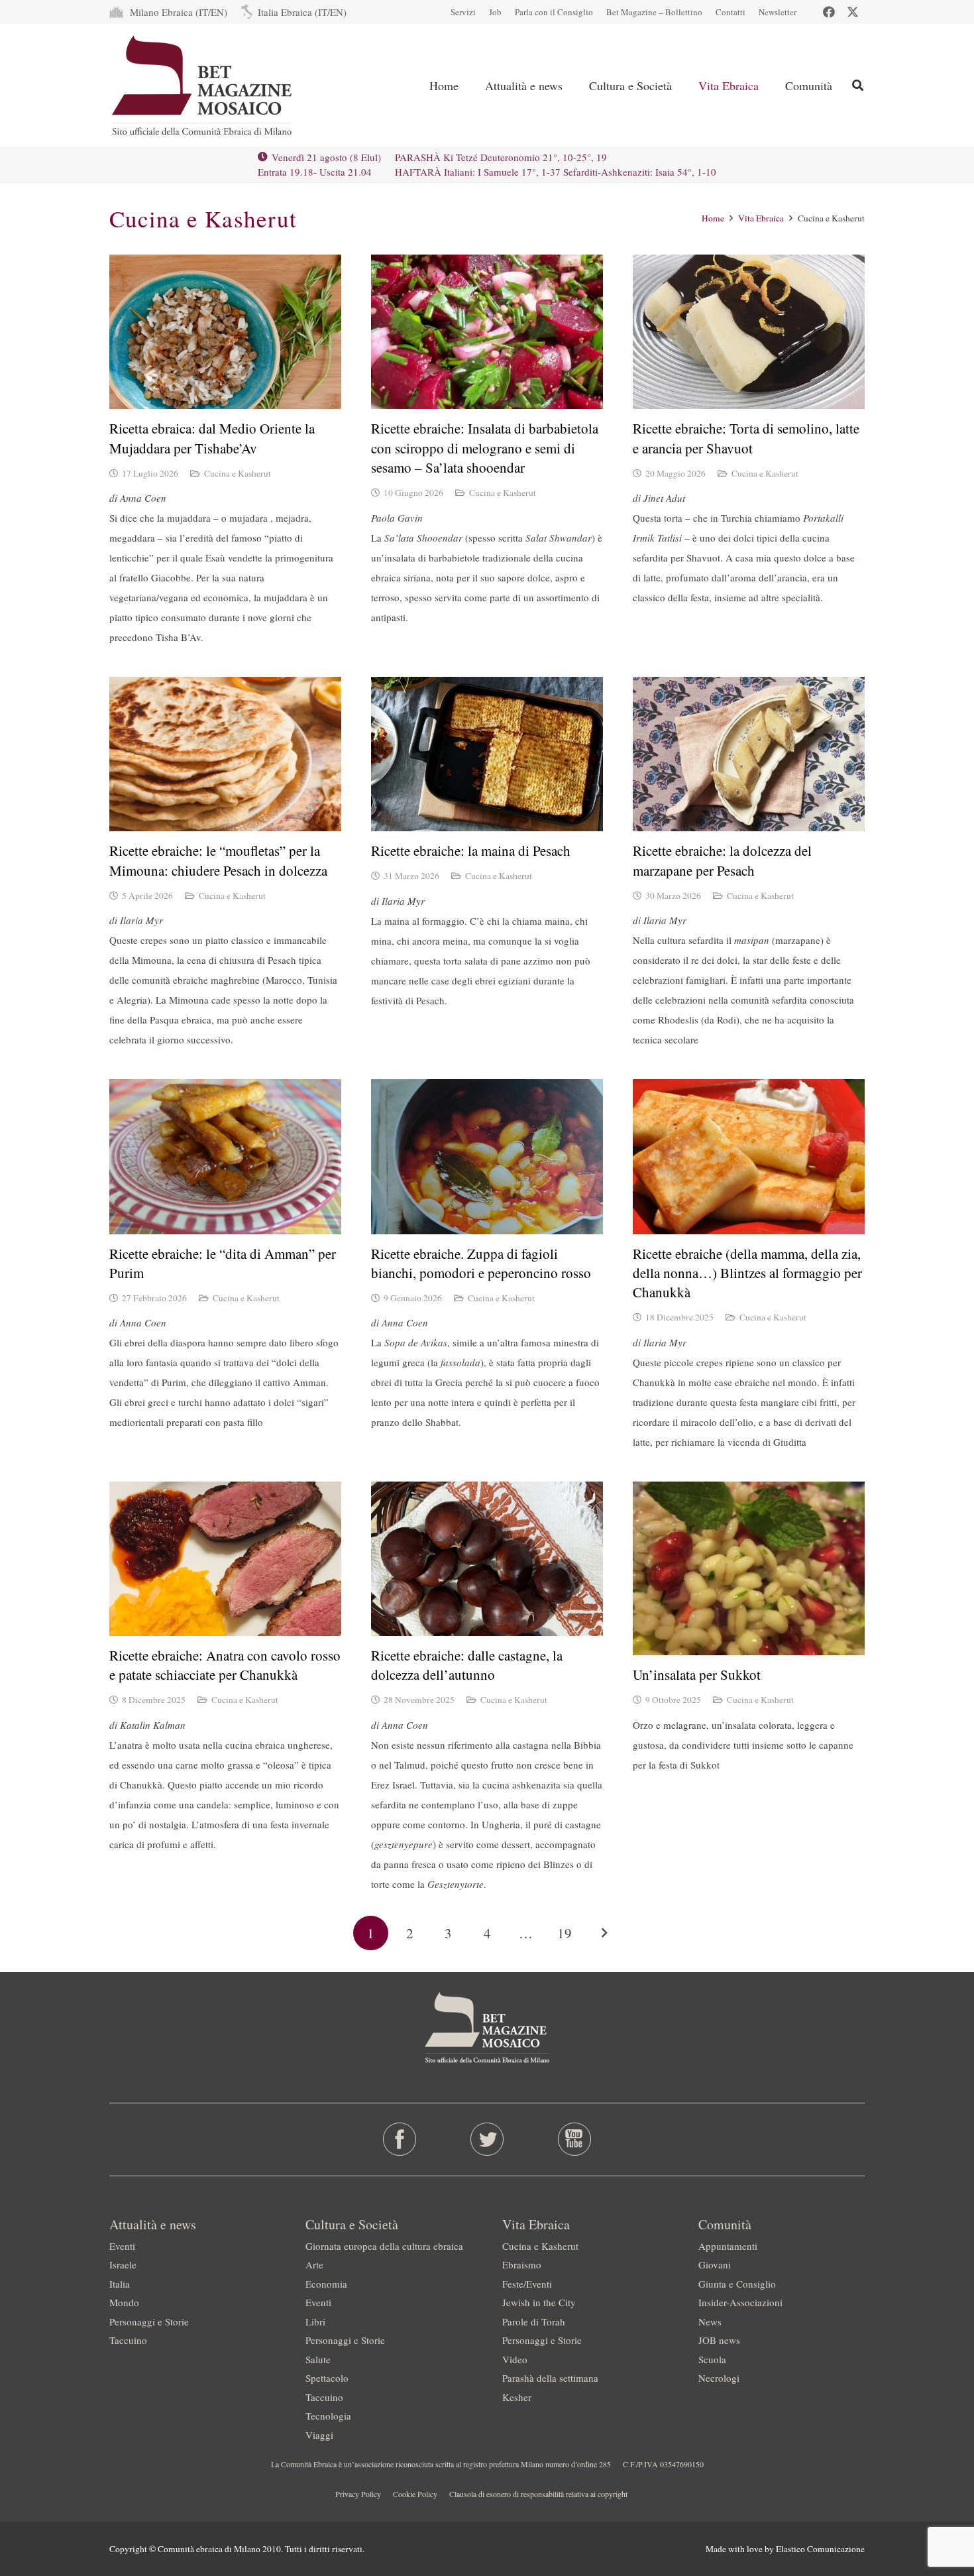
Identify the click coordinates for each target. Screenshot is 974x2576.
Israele (123, 2264)
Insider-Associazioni (740, 2302)
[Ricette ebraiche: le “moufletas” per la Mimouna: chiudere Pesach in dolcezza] (225, 754)
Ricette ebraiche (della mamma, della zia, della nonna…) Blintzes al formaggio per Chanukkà (747, 1273)
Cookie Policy (415, 2494)
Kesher (517, 2397)
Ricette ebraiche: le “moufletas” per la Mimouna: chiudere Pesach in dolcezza (218, 860)
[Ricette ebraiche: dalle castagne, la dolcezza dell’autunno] (487, 1559)
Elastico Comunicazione (820, 2549)
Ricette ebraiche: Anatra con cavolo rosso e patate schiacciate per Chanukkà (225, 1665)
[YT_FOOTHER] (574, 2139)
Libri (315, 2321)
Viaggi (319, 2435)
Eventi (122, 2246)
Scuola (712, 2359)
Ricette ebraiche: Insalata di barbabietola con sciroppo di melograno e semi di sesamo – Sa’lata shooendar (485, 448)
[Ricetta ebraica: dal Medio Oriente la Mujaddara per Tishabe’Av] (225, 332)
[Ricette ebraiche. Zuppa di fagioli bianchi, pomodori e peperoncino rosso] (487, 1156)
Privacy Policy (358, 2494)
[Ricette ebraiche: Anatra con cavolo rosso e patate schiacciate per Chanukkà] (225, 1559)
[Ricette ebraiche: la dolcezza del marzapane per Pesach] (749, 754)
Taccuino (128, 2340)
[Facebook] (829, 12)
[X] (853, 12)
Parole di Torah (534, 2321)
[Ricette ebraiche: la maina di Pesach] (487, 754)
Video (515, 2359)
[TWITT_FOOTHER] (487, 2139)
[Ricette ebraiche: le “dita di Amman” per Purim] (225, 1156)
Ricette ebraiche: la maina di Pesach (471, 850)
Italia (120, 2284)
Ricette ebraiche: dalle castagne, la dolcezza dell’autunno (467, 1665)
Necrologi (719, 2378)
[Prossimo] (603, 1933)
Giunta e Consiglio (737, 2284)
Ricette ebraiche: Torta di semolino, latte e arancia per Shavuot (746, 438)
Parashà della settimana (550, 2378)
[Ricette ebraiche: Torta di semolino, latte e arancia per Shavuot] (749, 332)
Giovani (715, 2264)
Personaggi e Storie (149, 2321)
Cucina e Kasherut (238, 473)
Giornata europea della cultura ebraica (384, 2246)
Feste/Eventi (527, 2284)
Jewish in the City (539, 2302)
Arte (314, 2264)
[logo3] (203, 86)
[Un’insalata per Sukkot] (749, 1569)
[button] (573, 86)
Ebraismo (522, 2264)
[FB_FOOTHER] (400, 2139)
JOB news (719, 2340)
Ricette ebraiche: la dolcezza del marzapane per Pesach (722, 860)
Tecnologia (328, 2416)
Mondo (124, 2302)
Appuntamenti (728, 2246)
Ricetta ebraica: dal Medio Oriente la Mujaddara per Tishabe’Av (212, 438)
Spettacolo (327, 2378)
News (710, 2321)
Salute (318, 2359)
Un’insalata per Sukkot (697, 1674)
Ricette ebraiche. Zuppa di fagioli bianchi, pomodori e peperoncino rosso (481, 1263)
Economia (326, 2284)
